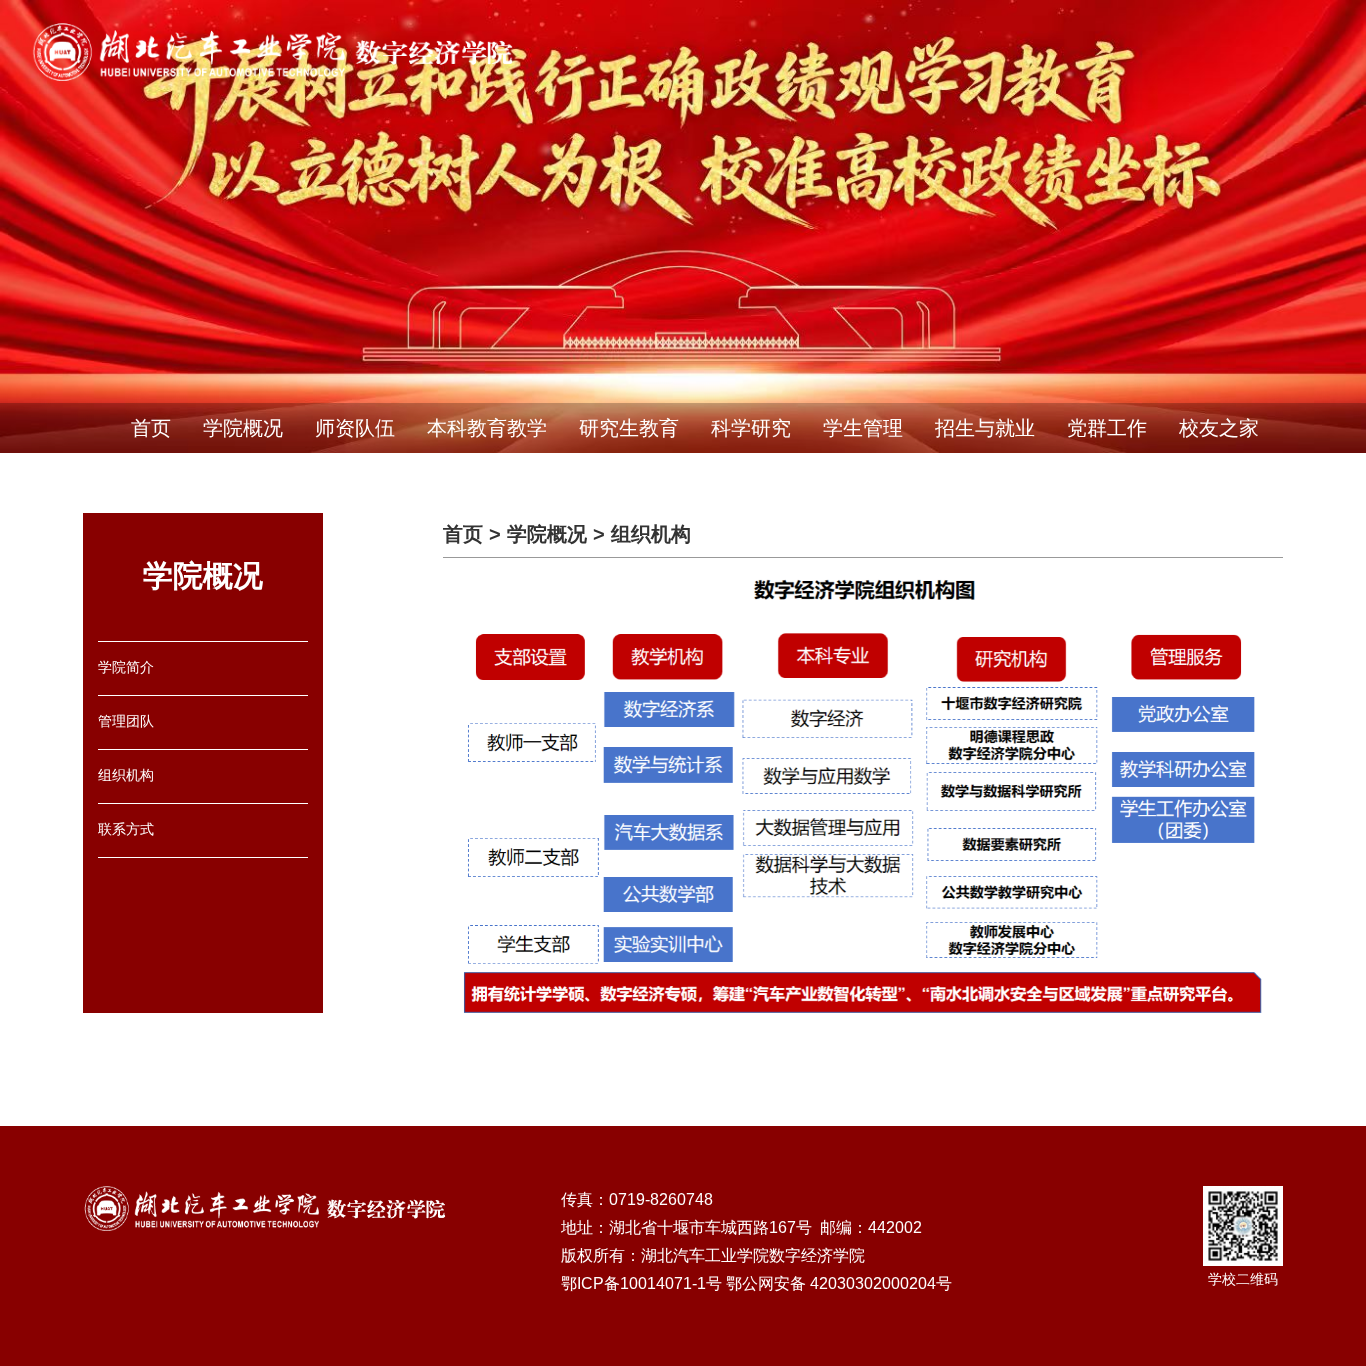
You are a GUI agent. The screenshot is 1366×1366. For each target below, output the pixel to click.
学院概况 (243, 428)
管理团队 (126, 721)
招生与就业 (985, 428)
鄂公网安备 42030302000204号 (839, 1283)
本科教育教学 (487, 428)
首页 (151, 428)
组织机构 (126, 775)
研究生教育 (629, 428)
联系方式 (126, 829)
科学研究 (751, 428)
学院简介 (126, 667)
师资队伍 (355, 428)
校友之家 (1219, 428)
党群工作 (1107, 428)
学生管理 (863, 428)
